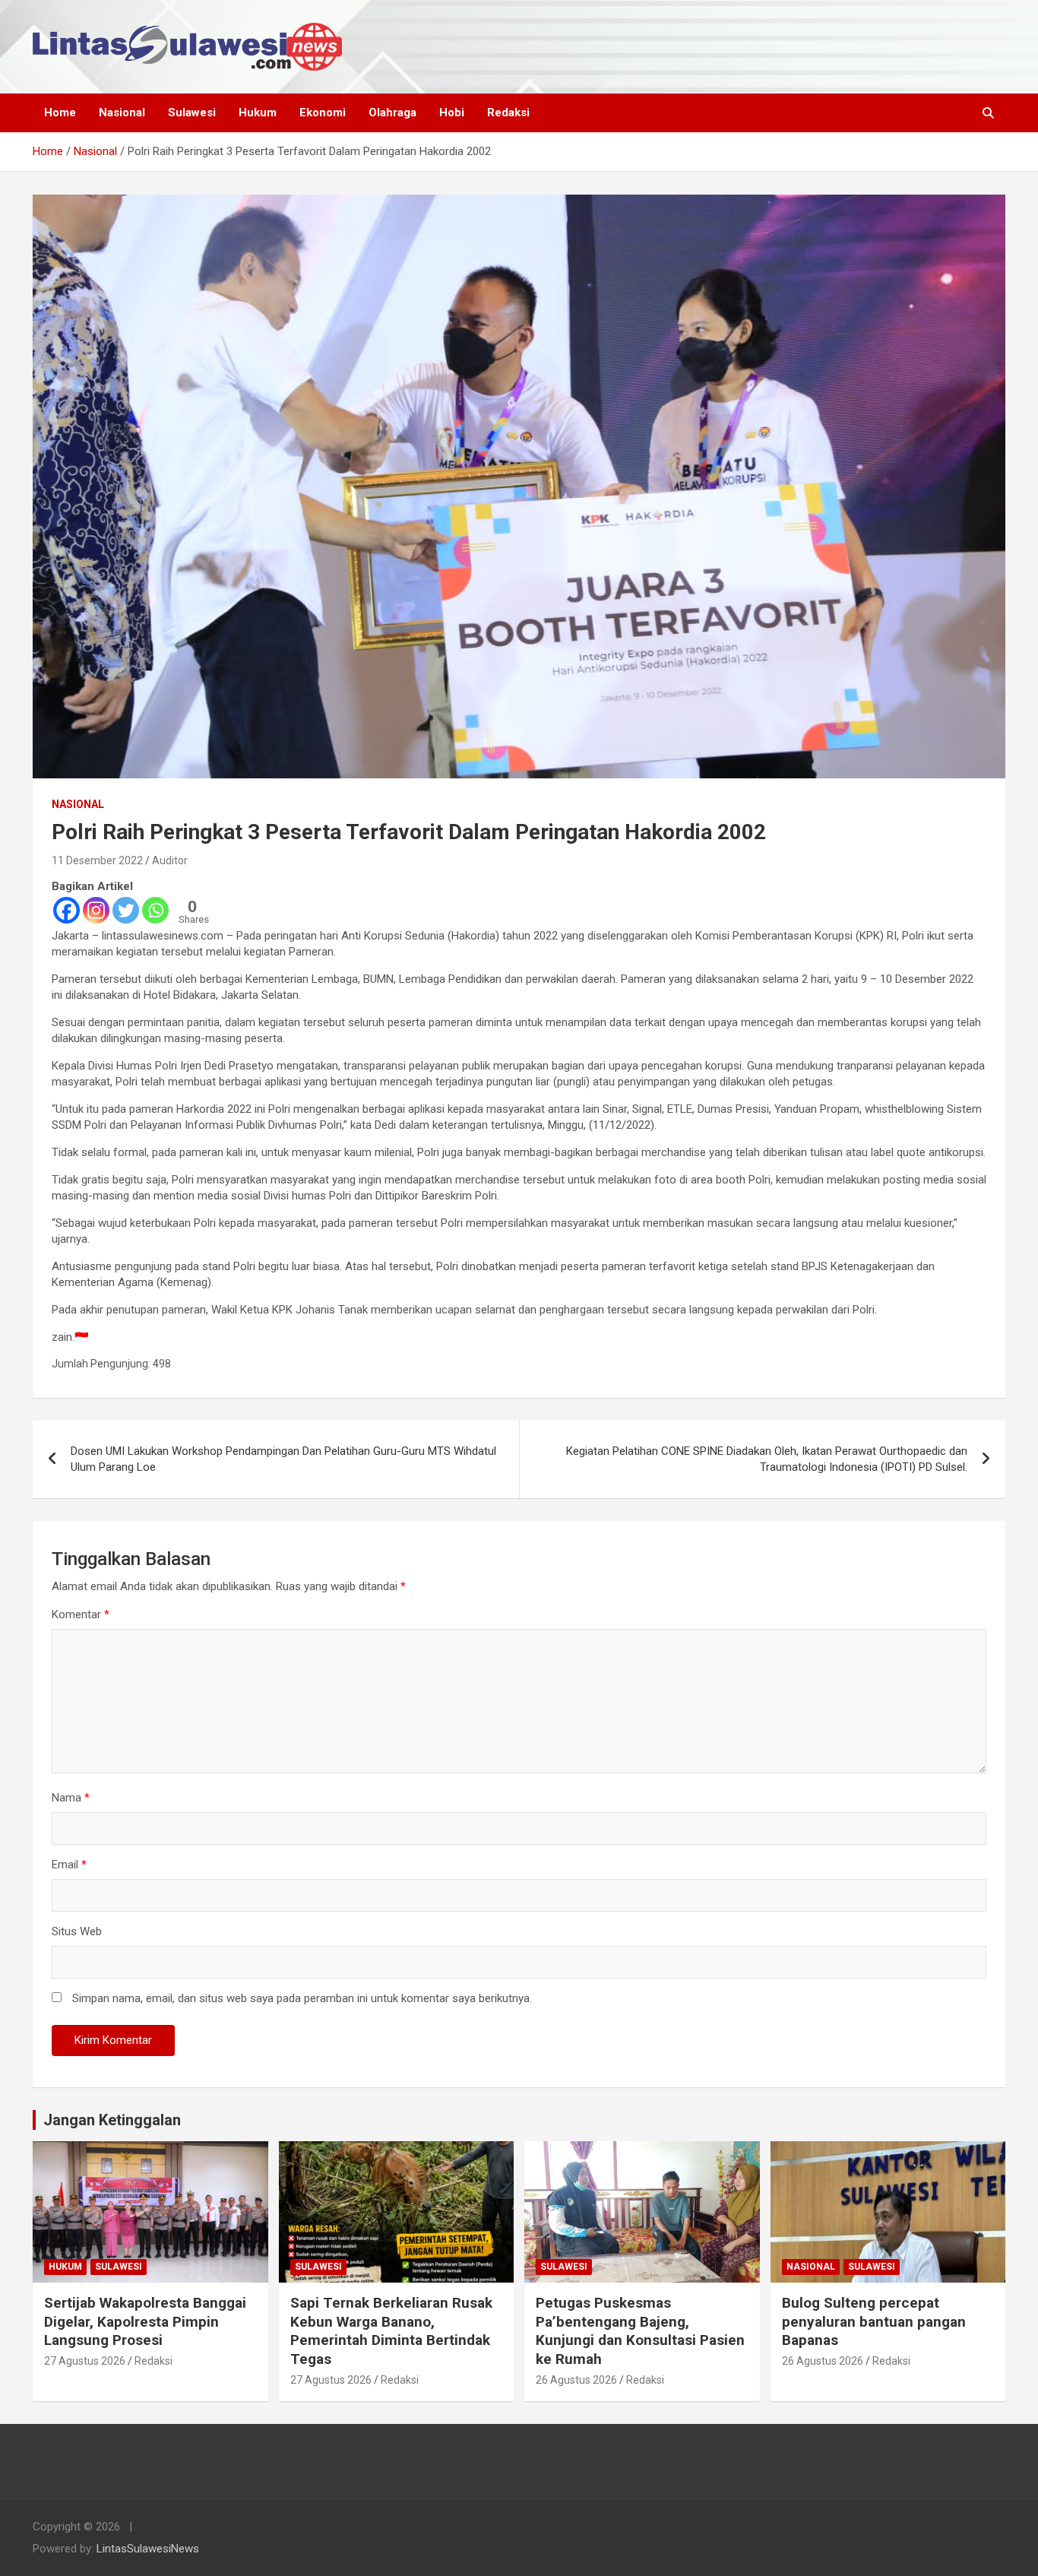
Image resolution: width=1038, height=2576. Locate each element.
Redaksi (508, 112)
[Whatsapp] (155, 910)
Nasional (122, 112)
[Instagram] (96, 910)
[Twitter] (126, 910)
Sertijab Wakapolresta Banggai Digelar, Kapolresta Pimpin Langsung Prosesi (145, 2321)
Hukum (258, 112)
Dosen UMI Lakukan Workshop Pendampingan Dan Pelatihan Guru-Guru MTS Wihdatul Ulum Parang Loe (283, 1459)
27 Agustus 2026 (85, 2361)
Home (60, 112)
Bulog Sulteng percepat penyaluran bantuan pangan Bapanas (874, 2321)
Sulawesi (192, 112)
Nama (71, 1798)
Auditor (170, 860)
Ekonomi (323, 112)
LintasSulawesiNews (148, 2549)
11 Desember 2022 (97, 860)
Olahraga (392, 112)
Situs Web (77, 1931)
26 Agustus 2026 (576, 2380)
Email (69, 1865)
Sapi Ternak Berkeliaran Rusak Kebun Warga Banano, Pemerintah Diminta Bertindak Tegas (391, 2331)
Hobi (452, 112)
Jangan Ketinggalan (112, 2120)
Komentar (81, 1614)
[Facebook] (66, 910)
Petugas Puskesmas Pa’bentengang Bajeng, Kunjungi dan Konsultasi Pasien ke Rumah (640, 2331)
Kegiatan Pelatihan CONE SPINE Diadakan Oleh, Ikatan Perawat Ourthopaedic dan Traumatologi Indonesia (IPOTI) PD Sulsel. (767, 1459)
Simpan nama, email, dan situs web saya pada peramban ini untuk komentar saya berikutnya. (302, 1998)
